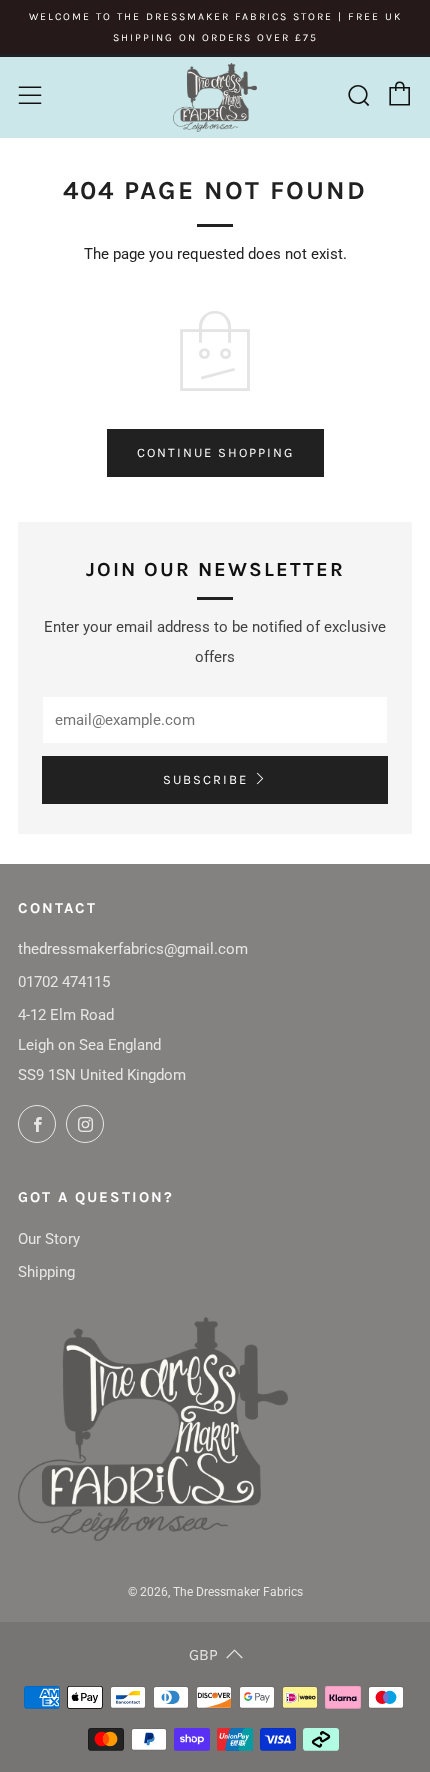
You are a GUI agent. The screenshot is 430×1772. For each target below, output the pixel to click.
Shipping (46, 1272)
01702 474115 (64, 982)
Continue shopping (215, 452)
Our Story (49, 1239)
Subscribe (205, 779)
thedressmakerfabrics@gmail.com (133, 949)
